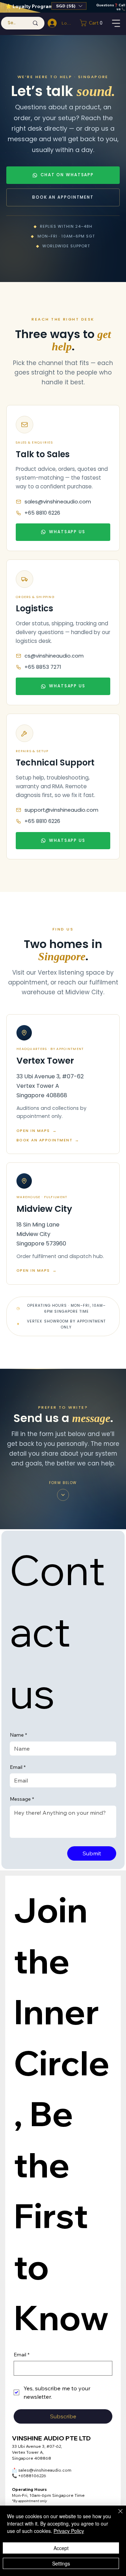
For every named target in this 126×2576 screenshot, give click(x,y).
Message (22, 1799)
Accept (61, 2548)
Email (18, 1767)
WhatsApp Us (67, 532)
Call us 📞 (121, 7)
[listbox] (69, 6)
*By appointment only (29, 2501)
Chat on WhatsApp (67, 175)
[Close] (116, 2515)
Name (18, 1735)
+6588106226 (29, 2476)
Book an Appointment (63, 197)
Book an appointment (48, 1140)
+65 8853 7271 (43, 667)
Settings (61, 2563)
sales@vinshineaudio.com (58, 502)
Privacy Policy (69, 2531)
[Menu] (117, 23)
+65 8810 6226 (42, 513)
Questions (105, 5)
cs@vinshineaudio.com (54, 656)
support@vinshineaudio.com (61, 810)
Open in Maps (37, 1131)
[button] (69, 6)
